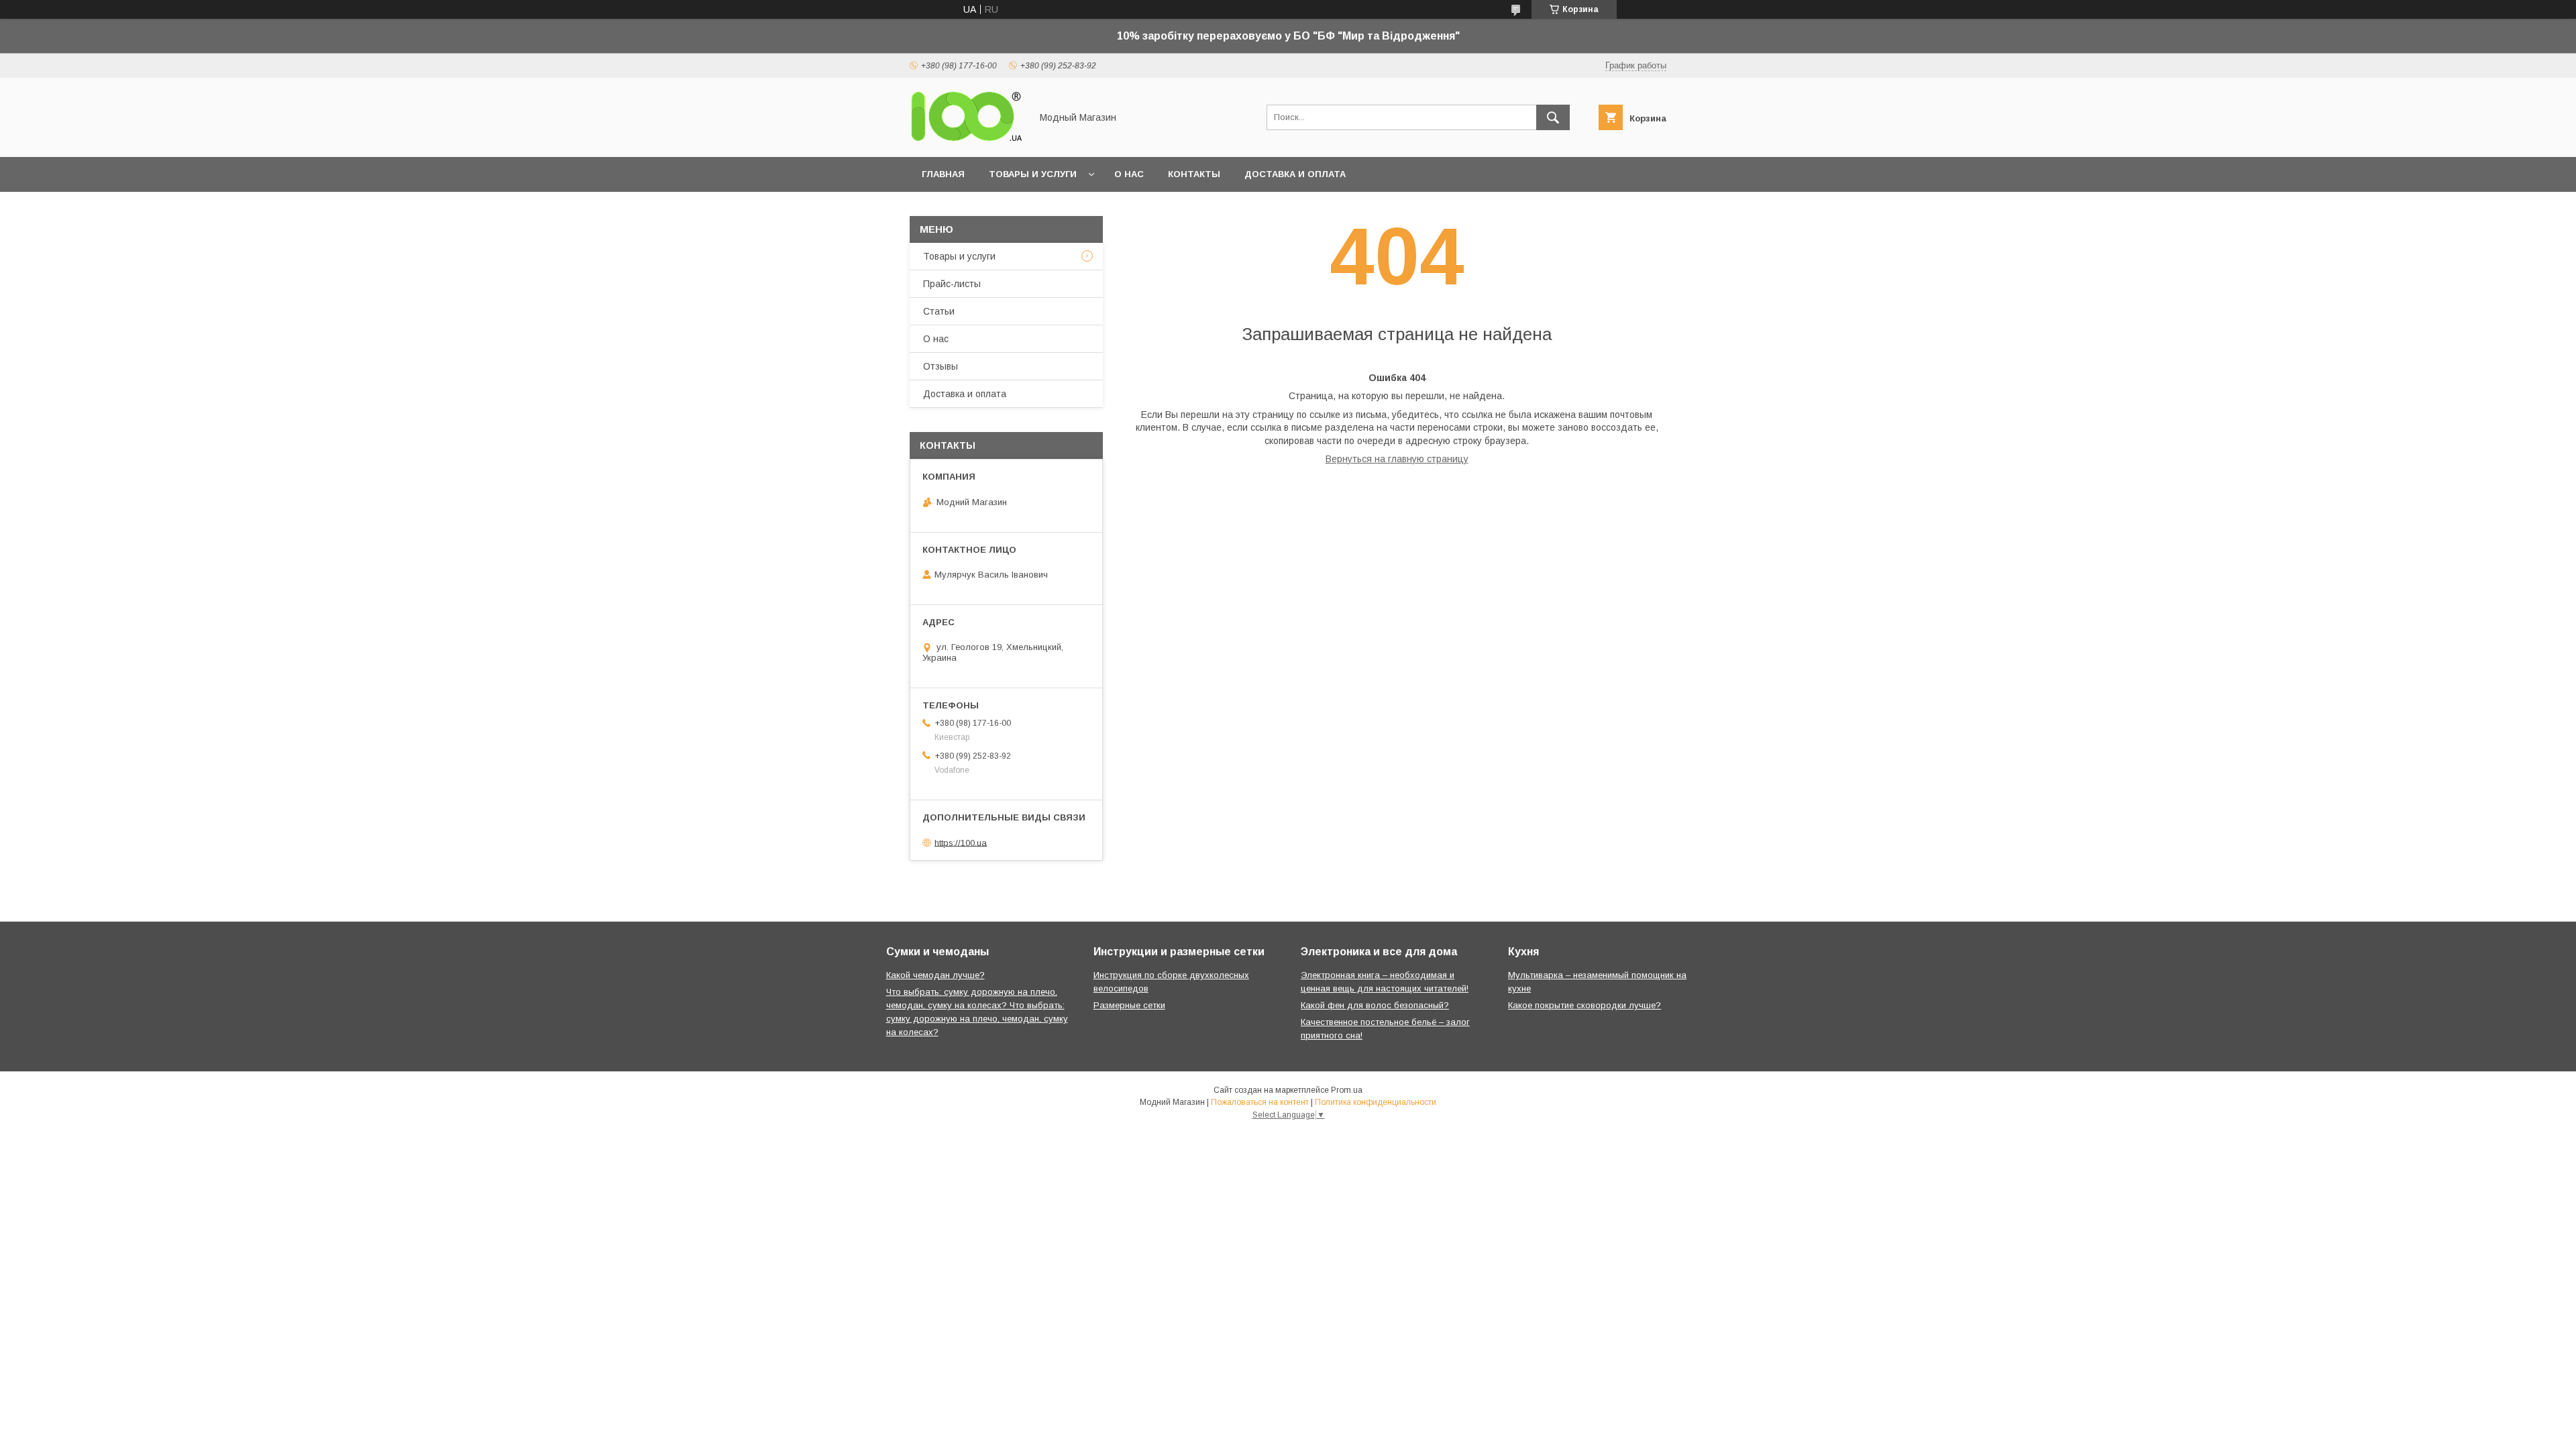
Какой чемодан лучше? (935, 975)
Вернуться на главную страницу (1397, 459)
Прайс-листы (952, 284)
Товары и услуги (1033, 174)
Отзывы (941, 366)
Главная (943, 174)
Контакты (1194, 174)
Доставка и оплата (1295, 174)
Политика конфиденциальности (1376, 1102)
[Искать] (1553, 117)
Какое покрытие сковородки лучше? (1585, 1005)
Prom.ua (1347, 1090)
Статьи (939, 311)
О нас (1129, 174)
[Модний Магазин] (967, 140)
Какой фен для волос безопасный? (1375, 1005)
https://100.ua (961, 842)
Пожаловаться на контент (1260, 1102)
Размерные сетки (1129, 1005)
